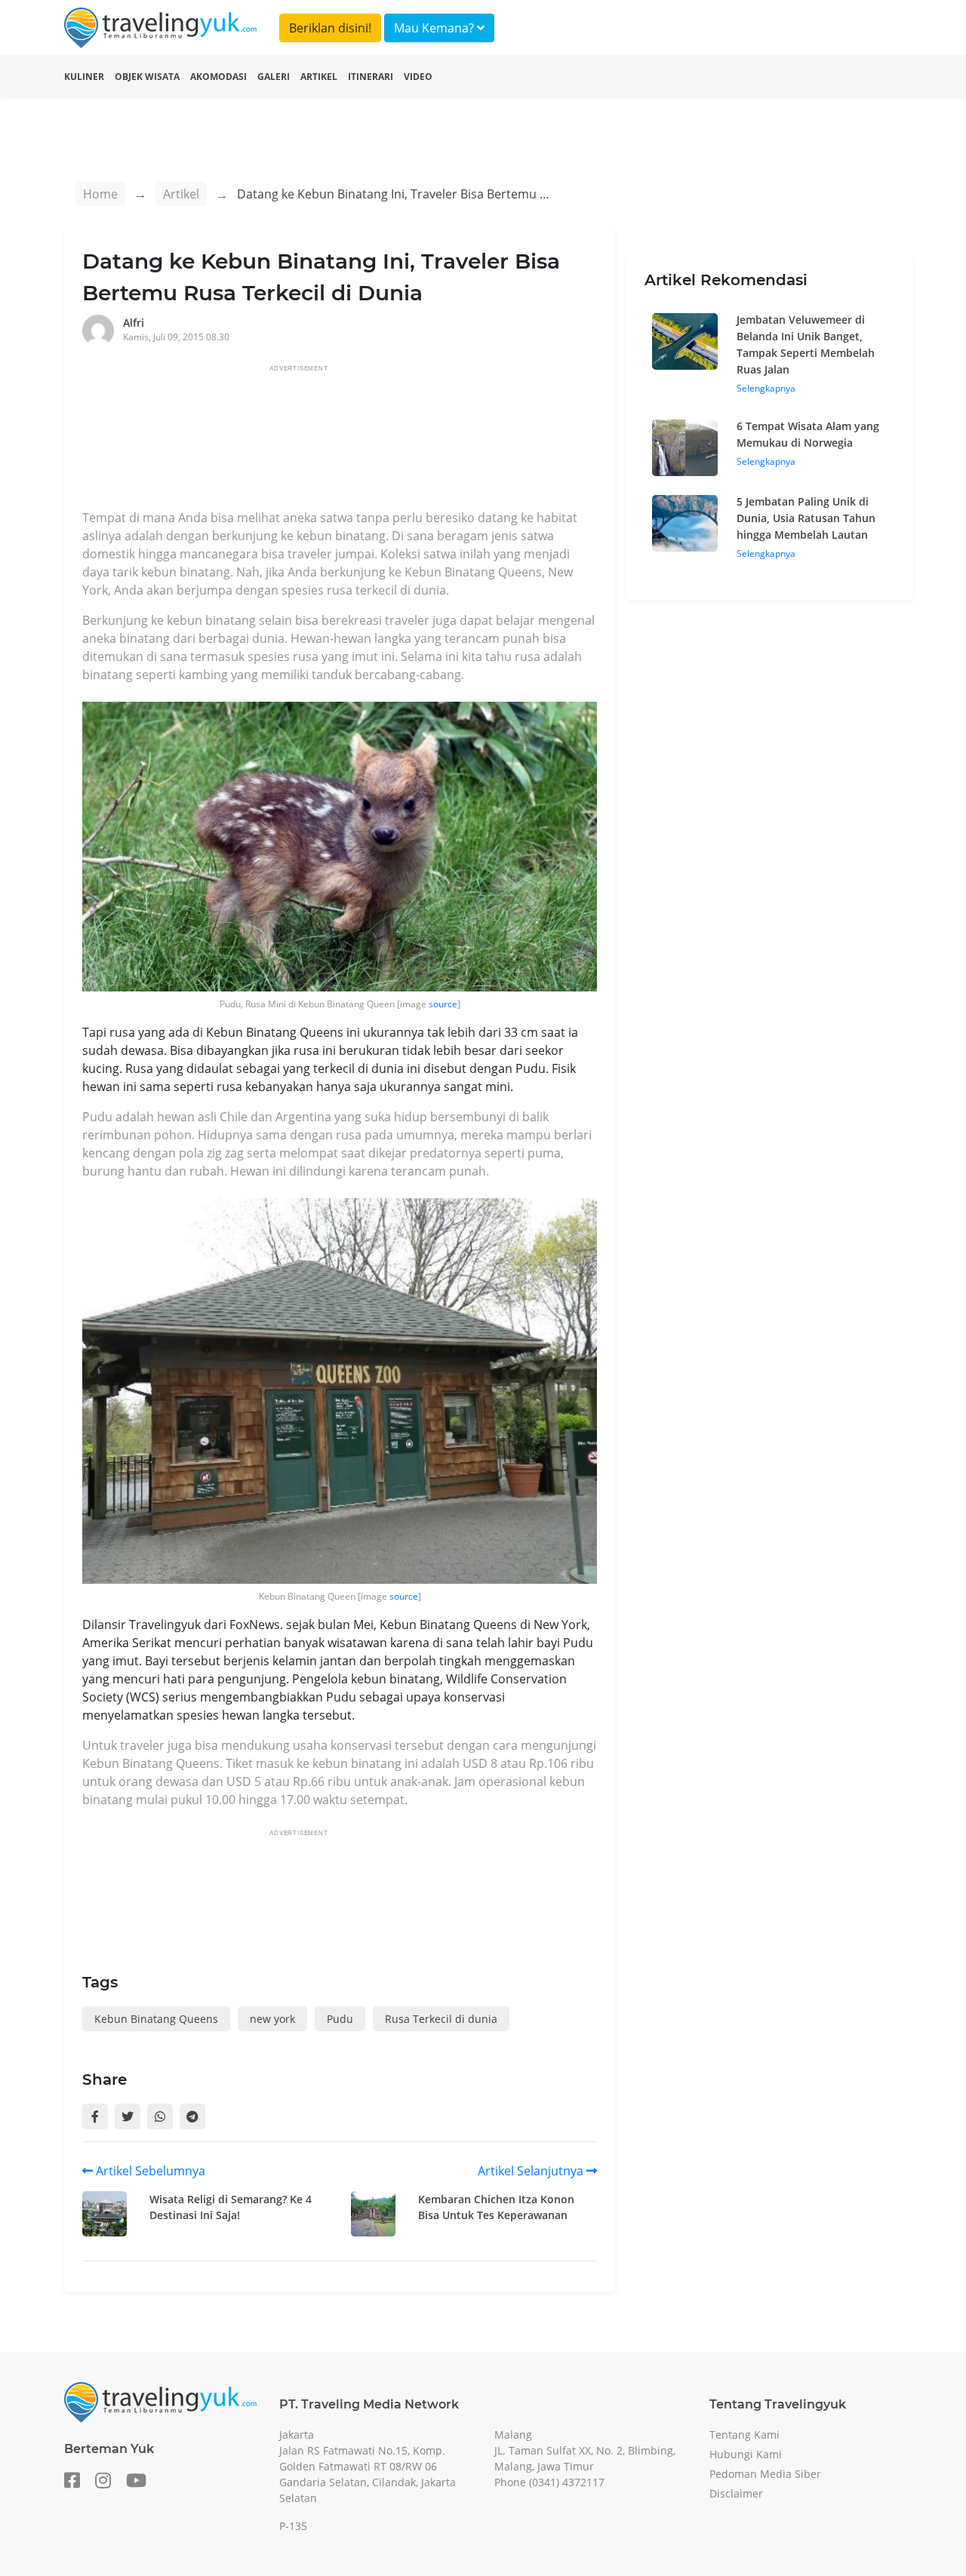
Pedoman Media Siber (765, 2474)
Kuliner (84, 77)
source (443, 1004)
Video (418, 77)
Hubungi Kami (746, 2454)
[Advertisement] (357, 441)
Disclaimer (736, 2493)
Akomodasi (218, 77)
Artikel (319, 77)
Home (100, 194)
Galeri (274, 77)
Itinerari (371, 77)
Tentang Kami (744, 2435)
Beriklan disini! (330, 28)
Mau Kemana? (435, 28)
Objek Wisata (147, 77)
